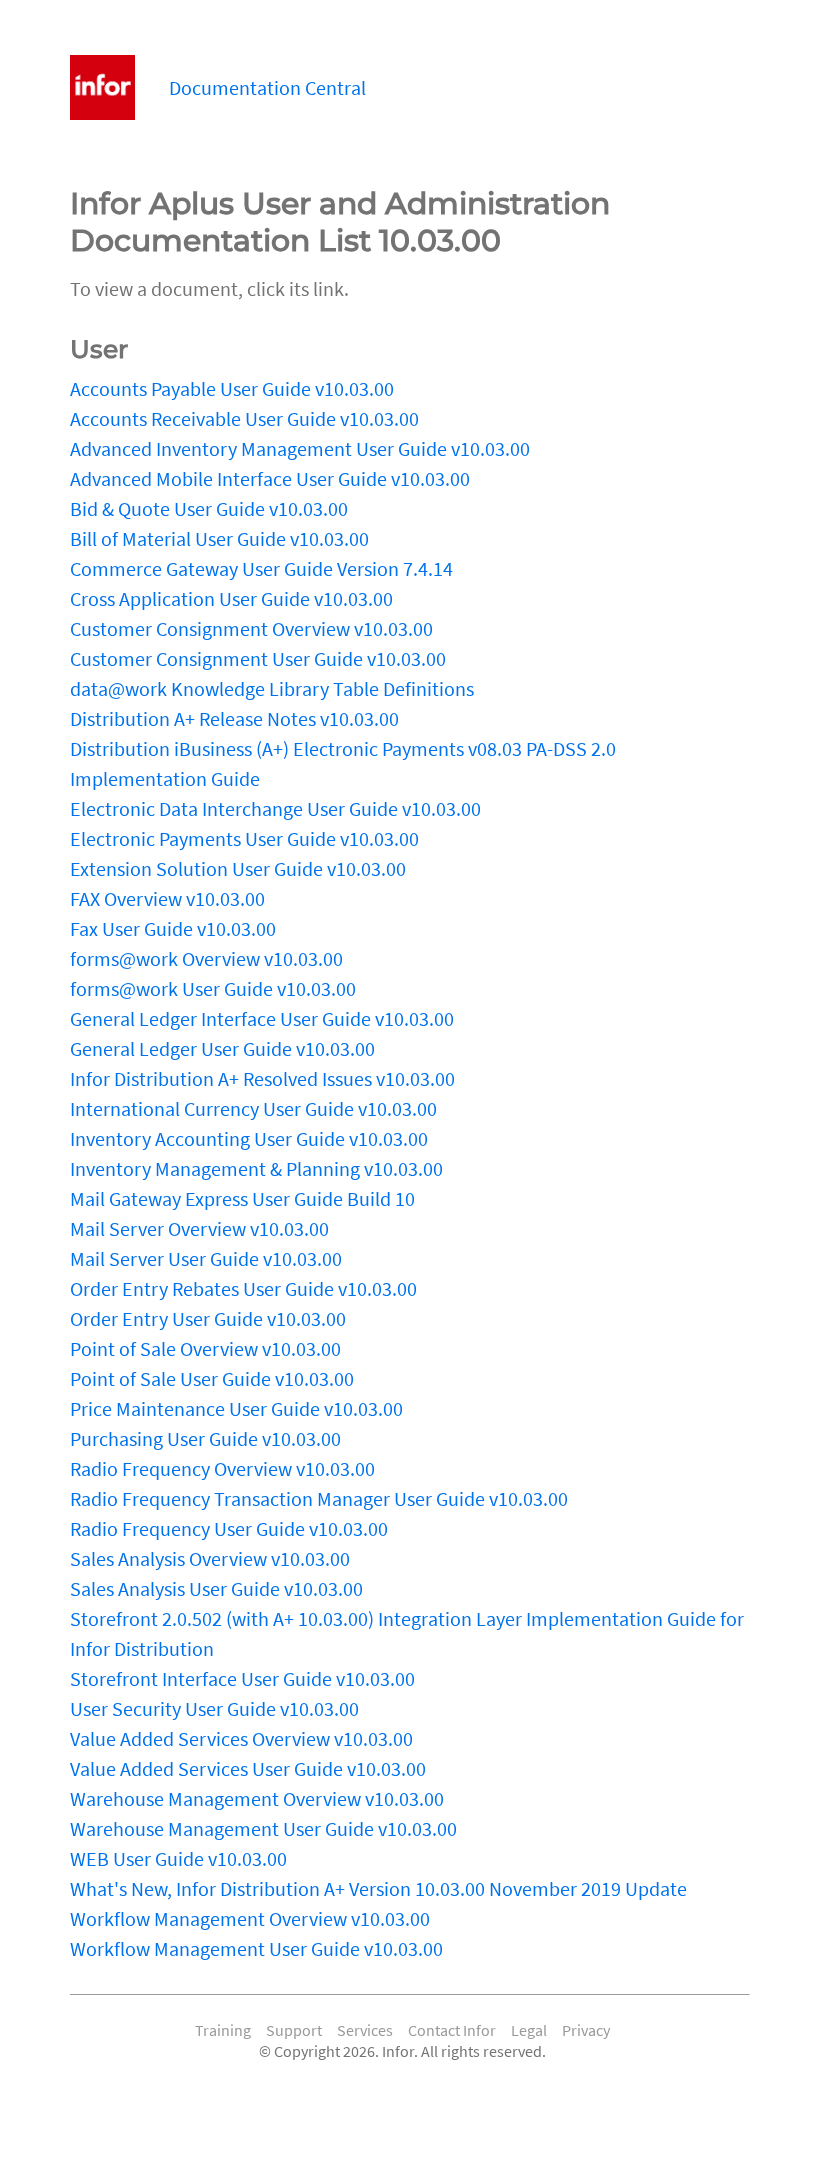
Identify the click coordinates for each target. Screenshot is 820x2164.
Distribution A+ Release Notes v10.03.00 (234, 718)
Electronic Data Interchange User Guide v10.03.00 (275, 808)
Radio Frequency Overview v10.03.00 (222, 1468)
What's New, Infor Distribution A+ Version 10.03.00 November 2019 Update (378, 1888)
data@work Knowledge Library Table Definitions (272, 688)
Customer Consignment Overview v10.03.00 (251, 628)
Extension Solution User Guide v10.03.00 (238, 868)
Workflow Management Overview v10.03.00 (250, 1918)
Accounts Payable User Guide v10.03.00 (232, 388)
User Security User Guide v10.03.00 (214, 1708)
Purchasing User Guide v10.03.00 (205, 1438)
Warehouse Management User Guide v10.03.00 (263, 1828)
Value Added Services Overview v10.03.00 (241, 1738)
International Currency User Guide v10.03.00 (253, 1108)
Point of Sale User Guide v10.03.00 (212, 1378)
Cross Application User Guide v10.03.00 (231, 598)
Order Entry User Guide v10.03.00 (208, 1318)
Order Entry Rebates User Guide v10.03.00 (243, 1288)
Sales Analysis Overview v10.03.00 (210, 1558)
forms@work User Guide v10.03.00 (213, 988)
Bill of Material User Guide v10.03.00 (219, 538)
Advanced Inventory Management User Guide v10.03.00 (300, 448)
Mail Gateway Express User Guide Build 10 (242, 1198)
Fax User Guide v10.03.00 (173, 928)
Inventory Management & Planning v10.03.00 (256, 1168)
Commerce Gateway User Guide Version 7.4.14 (261, 568)
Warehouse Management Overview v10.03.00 (257, 1798)
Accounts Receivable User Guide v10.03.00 (244, 418)
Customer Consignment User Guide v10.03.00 (258, 658)
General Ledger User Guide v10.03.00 (222, 1048)
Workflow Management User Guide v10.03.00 (256, 1948)
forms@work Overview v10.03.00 (206, 958)
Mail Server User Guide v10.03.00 (206, 1258)
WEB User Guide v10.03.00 (178, 1858)
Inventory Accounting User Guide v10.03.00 (249, 1138)
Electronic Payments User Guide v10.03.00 (244, 838)
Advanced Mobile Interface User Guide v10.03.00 (270, 478)
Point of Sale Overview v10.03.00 (205, 1348)
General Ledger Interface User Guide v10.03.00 (262, 1018)
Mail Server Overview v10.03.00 (199, 1228)
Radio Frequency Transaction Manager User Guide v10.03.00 (319, 1498)
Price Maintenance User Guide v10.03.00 (236, 1408)
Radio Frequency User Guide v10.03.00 (229, 1528)
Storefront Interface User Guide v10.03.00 (242, 1678)
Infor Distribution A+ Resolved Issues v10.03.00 (262, 1078)
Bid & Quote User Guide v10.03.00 (209, 508)
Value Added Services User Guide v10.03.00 (248, 1768)
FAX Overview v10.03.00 (167, 898)
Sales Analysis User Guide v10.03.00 (216, 1588)
